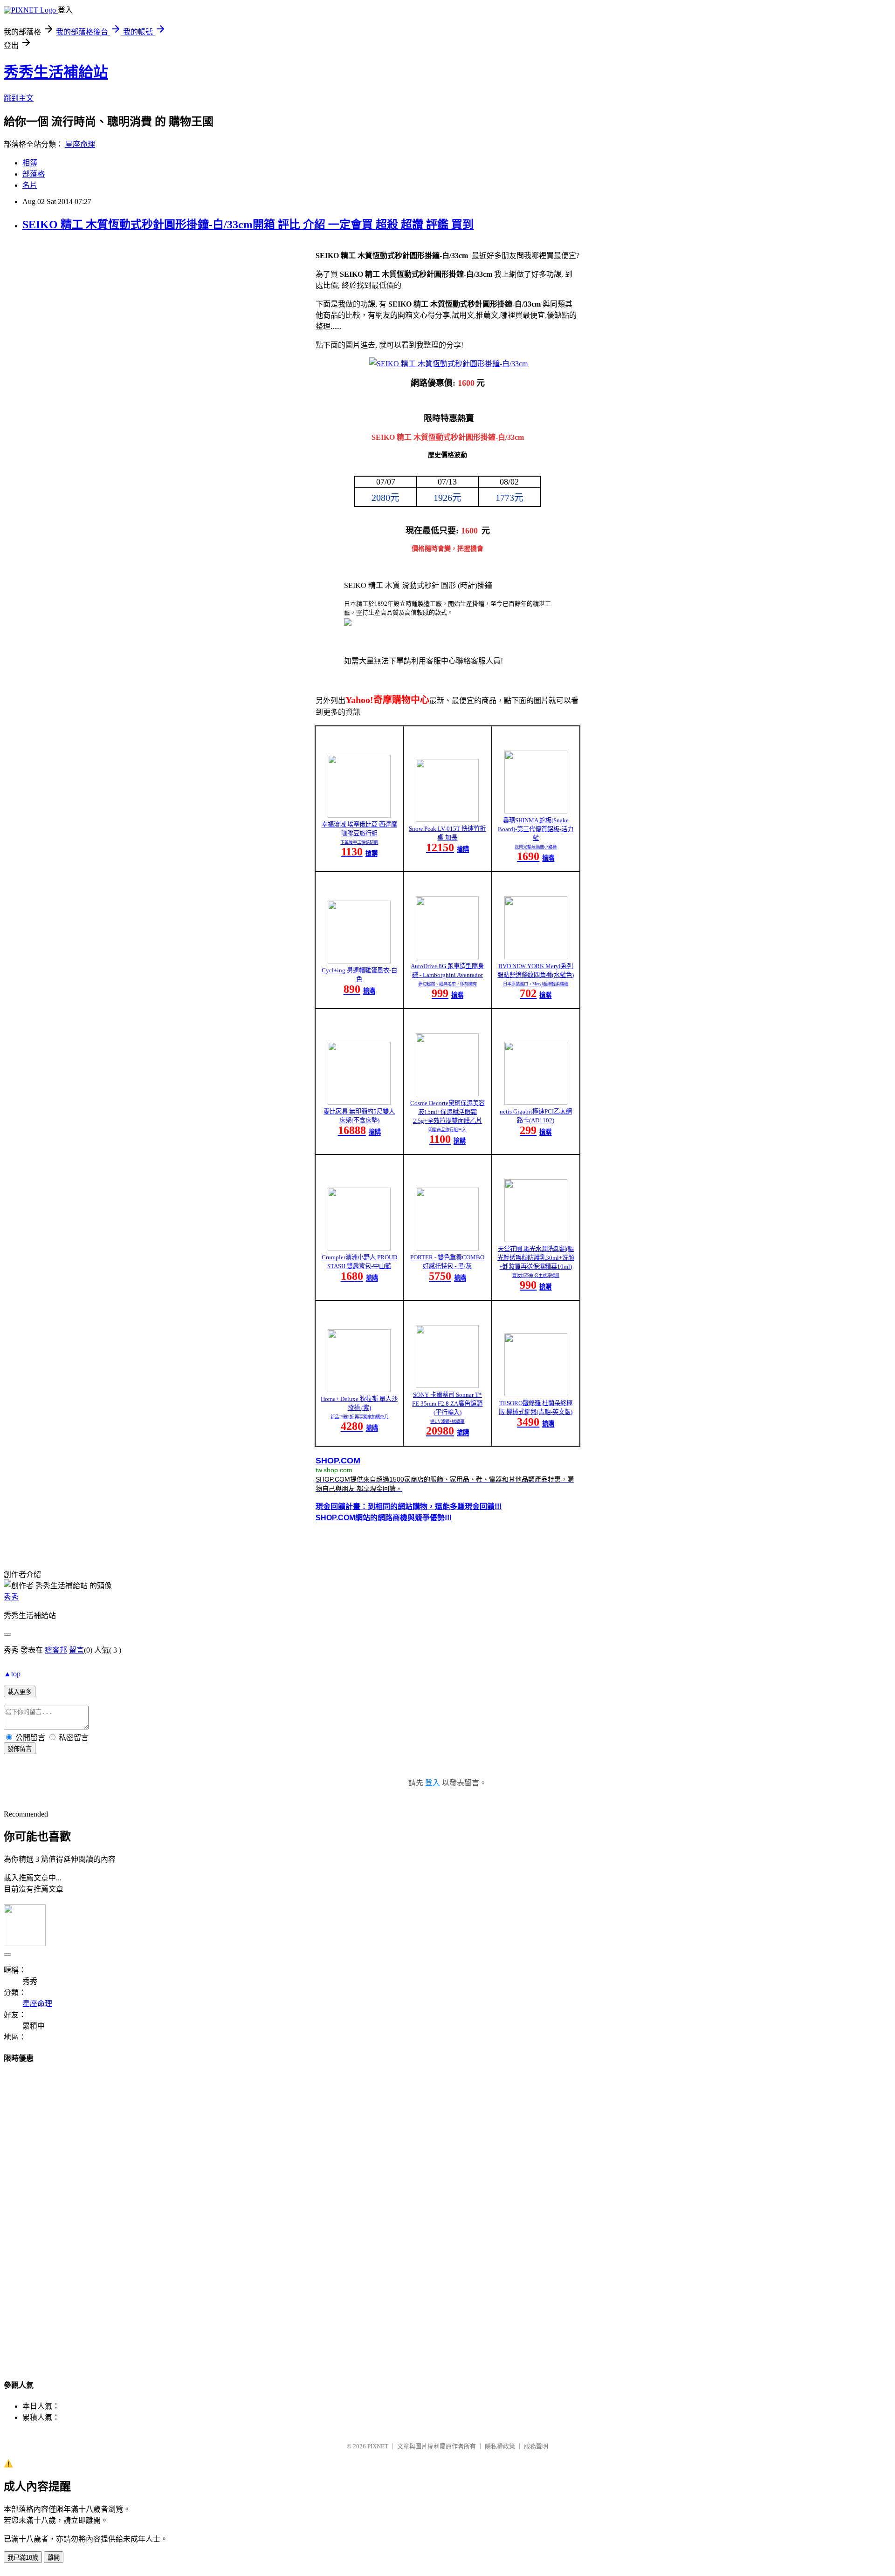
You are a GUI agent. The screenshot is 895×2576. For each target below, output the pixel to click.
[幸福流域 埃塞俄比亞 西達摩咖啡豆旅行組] (359, 815)
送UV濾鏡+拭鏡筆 (447, 1421)
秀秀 (11, 1597)
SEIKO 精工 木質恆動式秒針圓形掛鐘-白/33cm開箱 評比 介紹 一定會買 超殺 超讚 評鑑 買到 (248, 225)
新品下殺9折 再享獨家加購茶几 (359, 1417)
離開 (54, 2558)
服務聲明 (536, 2446)
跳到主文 (19, 98)
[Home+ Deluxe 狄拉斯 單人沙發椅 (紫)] (359, 1390)
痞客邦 (56, 1650)
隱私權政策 (500, 2446)
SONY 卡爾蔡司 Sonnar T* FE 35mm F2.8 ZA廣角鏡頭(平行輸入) (447, 1404)
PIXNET (378, 2446)
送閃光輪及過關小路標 (536, 847)
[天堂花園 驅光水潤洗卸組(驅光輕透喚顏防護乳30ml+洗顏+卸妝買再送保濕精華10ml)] (536, 1240)
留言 (76, 1650)
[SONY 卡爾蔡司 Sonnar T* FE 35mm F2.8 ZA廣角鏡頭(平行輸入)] (447, 1385)
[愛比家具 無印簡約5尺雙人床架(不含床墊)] (359, 1102)
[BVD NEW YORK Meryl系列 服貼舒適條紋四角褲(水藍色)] (536, 957)
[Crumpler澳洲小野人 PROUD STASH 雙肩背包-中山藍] (359, 1248)
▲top (12, 1674)
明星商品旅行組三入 (447, 1130)
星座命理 (80, 144)
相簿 (30, 163)
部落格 (34, 174)
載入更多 (20, 1692)
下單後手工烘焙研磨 (359, 842)
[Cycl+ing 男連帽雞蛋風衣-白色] (359, 961)
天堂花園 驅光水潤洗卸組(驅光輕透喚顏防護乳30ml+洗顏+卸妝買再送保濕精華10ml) (536, 1258)
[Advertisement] (447, 2213)
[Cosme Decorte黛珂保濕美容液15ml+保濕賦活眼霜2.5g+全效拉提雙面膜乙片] (447, 1094)
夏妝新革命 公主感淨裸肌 (536, 1276)
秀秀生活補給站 (56, 72)
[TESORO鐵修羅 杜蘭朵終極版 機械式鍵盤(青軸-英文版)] (536, 1394)
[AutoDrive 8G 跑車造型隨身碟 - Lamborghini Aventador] (447, 957)
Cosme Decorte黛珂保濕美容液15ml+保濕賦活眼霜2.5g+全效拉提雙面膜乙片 (447, 1112)
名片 (30, 185)
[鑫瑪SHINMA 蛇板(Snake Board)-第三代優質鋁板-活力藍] (536, 811)
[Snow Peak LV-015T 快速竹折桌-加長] (447, 819)
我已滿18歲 (23, 2558)
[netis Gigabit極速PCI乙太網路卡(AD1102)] (536, 1102)
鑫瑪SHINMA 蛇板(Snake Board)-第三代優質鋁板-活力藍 (536, 829)
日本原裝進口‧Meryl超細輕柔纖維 (536, 984)
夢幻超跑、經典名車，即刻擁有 (447, 984)
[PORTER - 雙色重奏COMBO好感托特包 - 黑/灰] (447, 1248)
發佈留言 (20, 1749)
